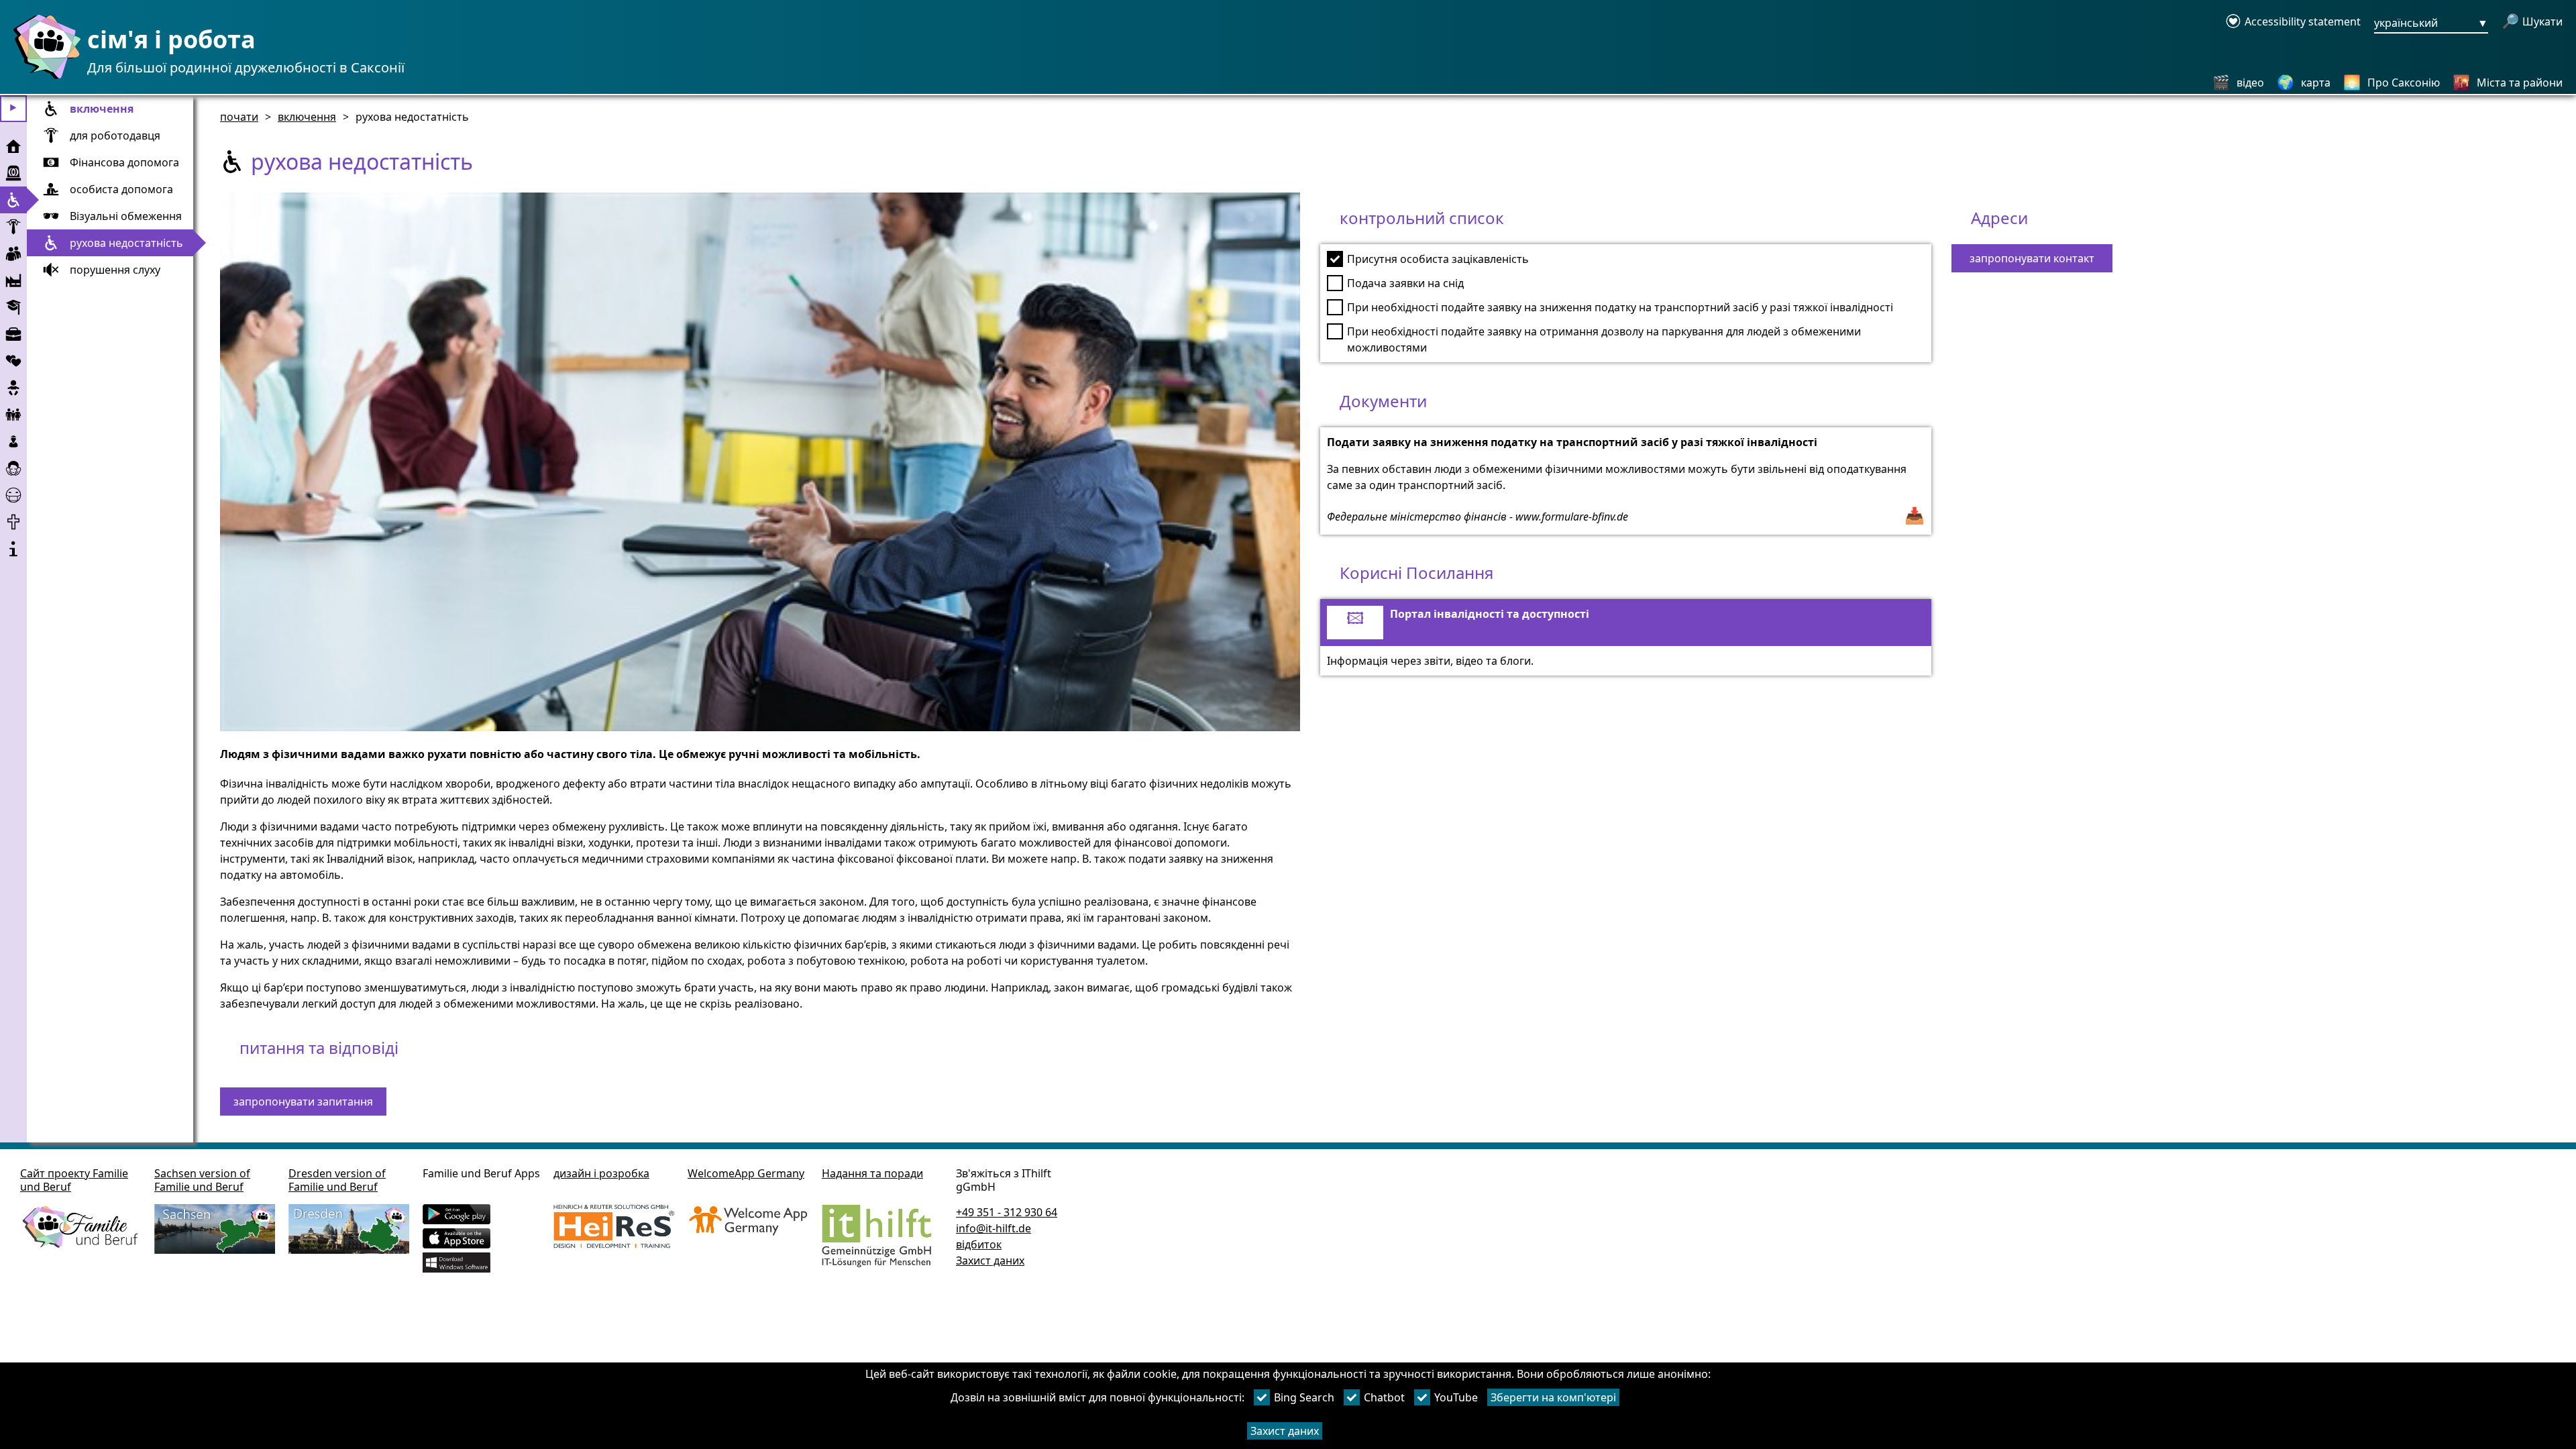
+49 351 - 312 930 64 (1007, 1212)
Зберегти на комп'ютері (1553, 1397)
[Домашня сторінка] (44, 78)
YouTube (1456, 1397)
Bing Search (1304, 1397)
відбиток (979, 1244)
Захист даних (1285, 1431)
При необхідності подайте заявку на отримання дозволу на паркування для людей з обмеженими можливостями (1604, 339)
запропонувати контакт (2032, 258)
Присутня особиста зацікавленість (1438, 259)
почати (239, 117)
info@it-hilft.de (994, 1228)
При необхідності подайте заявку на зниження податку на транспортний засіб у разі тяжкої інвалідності (1620, 307)
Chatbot (1384, 1397)
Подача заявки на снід (1405, 283)
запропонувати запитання (303, 1102)
